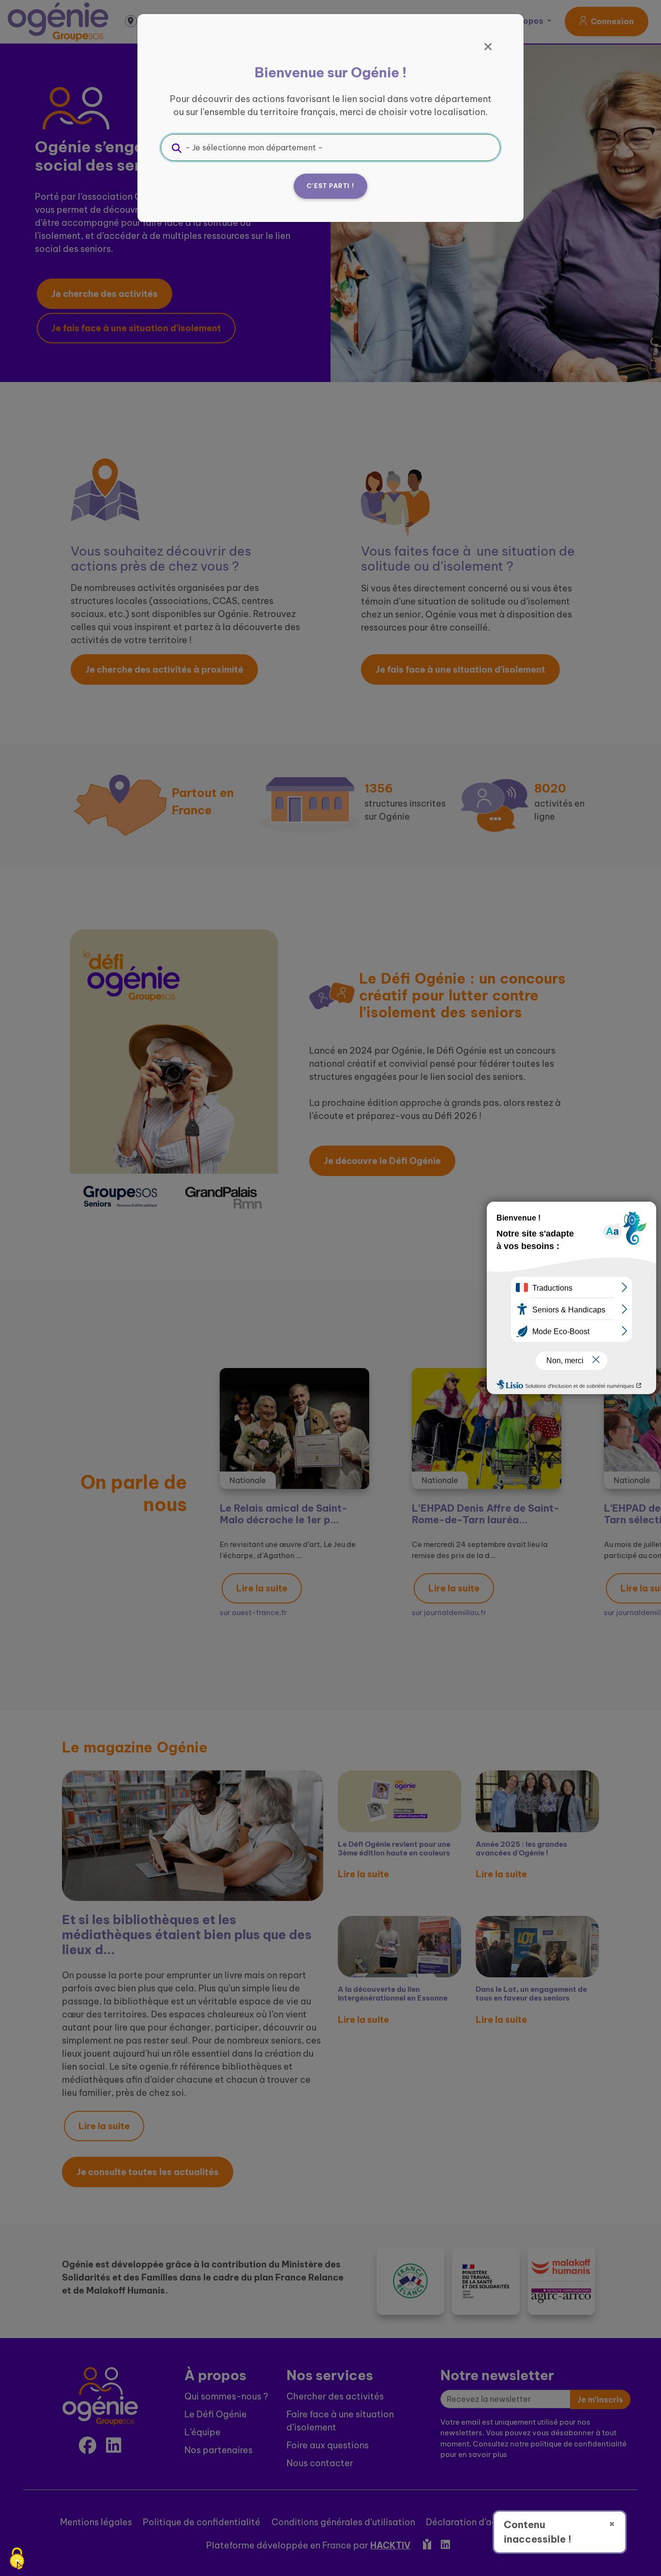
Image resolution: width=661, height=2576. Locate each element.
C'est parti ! (330, 186)
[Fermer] (488, 47)
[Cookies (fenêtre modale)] (17, 2559)
